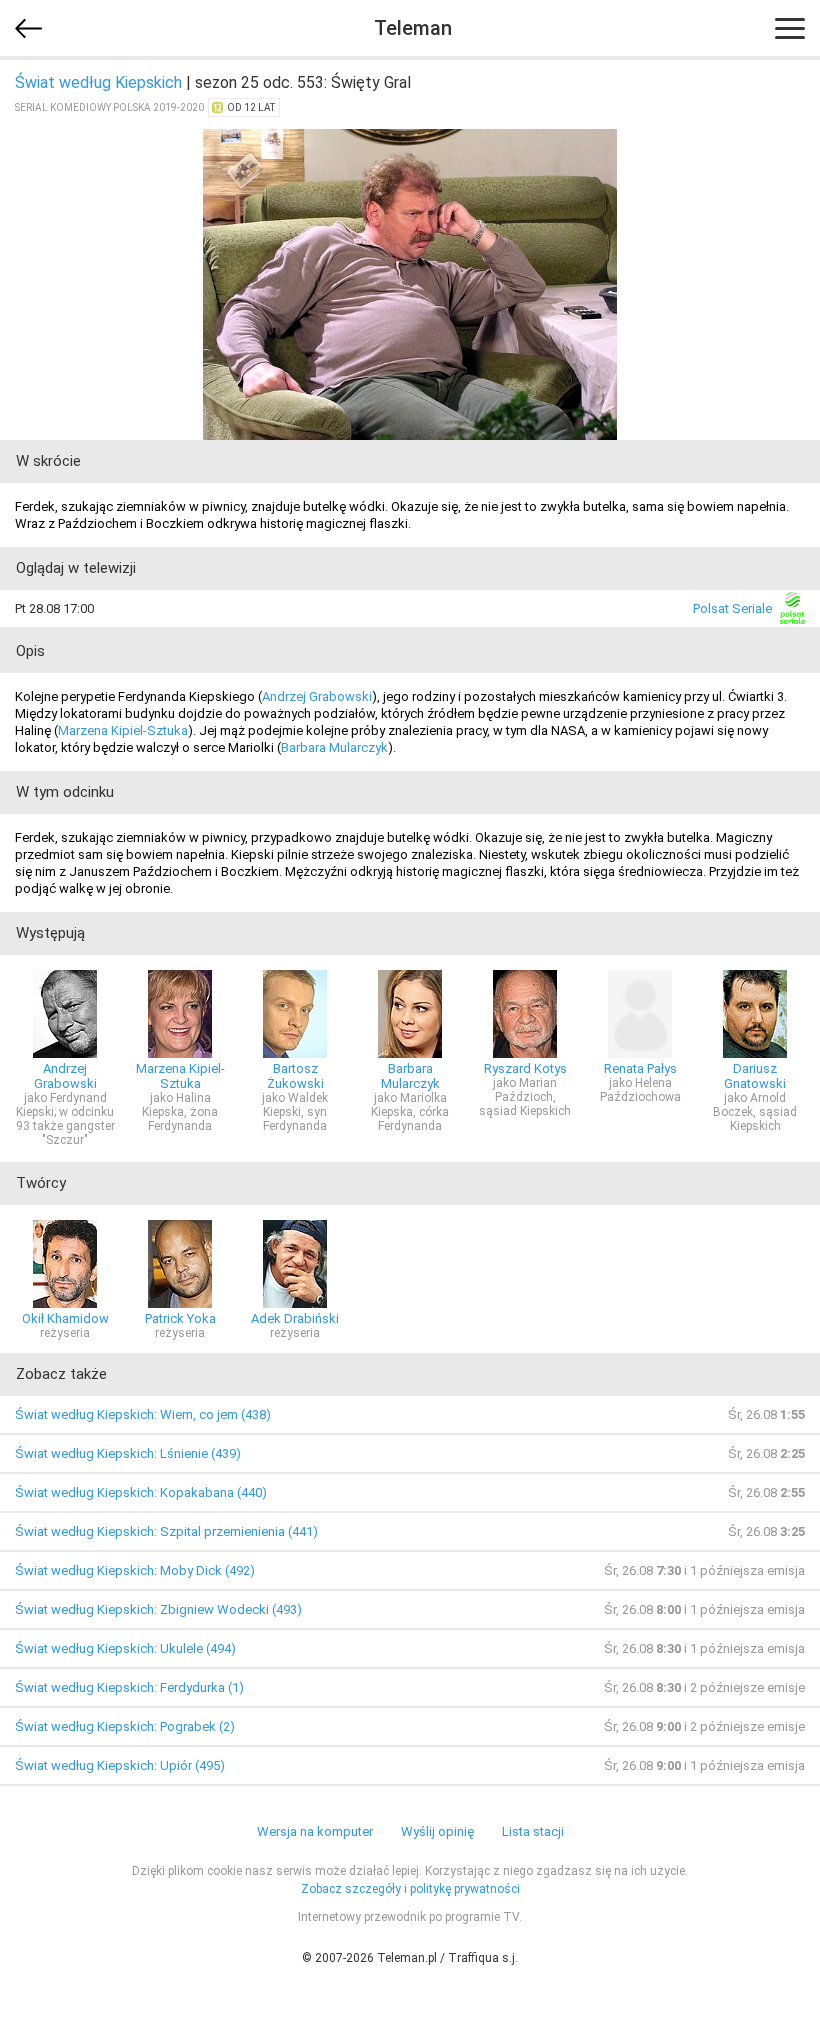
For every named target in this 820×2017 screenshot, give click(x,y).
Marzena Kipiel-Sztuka (123, 730)
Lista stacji (533, 1831)
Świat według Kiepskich (98, 82)
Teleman (413, 28)
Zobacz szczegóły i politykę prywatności (410, 1889)
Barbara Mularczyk (334, 747)
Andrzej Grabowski (317, 696)
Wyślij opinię (437, 1831)
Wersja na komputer (315, 1831)
